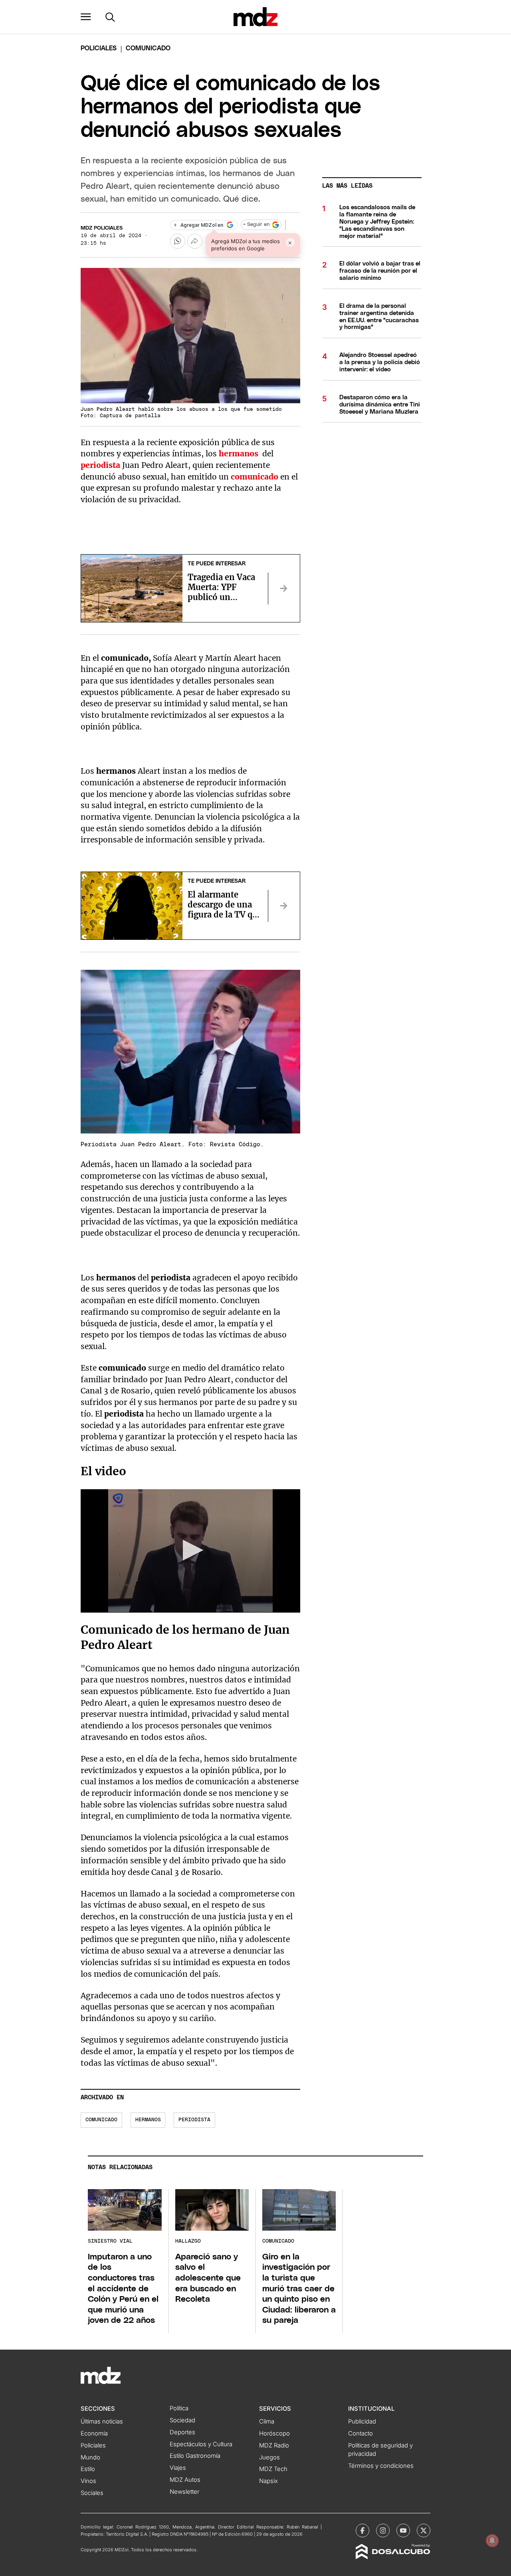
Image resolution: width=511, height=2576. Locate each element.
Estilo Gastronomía (195, 2456)
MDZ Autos (185, 2480)
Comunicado (101, 2120)
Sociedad (182, 2420)
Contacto (360, 2433)
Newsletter (184, 2492)
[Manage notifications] (492, 2540)
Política (179, 2408)
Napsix (268, 2481)
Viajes (178, 2468)
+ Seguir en (256, 225)
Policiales (99, 48)
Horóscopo (274, 2433)
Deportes (182, 2432)
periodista (100, 465)
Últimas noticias (102, 2421)
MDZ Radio (274, 2445)
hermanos (148, 2120)
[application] (190, 1551)
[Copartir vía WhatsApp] (178, 241)
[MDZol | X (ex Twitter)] (424, 2530)
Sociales (92, 2493)
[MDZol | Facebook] (362, 2530)
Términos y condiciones (381, 2466)
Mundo (90, 2457)
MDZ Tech (273, 2469)
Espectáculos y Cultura (201, 2444)
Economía (94, 2433)
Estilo (88, 2469)
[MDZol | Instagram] (383, 2530)
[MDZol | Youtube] (403, 2530)
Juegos (269, 2457)
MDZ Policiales (102, 228)
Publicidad (362, 2421)
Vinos (88, 2481)
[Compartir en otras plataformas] (195, 241)
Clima (267, 2421)
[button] (86, 17)
